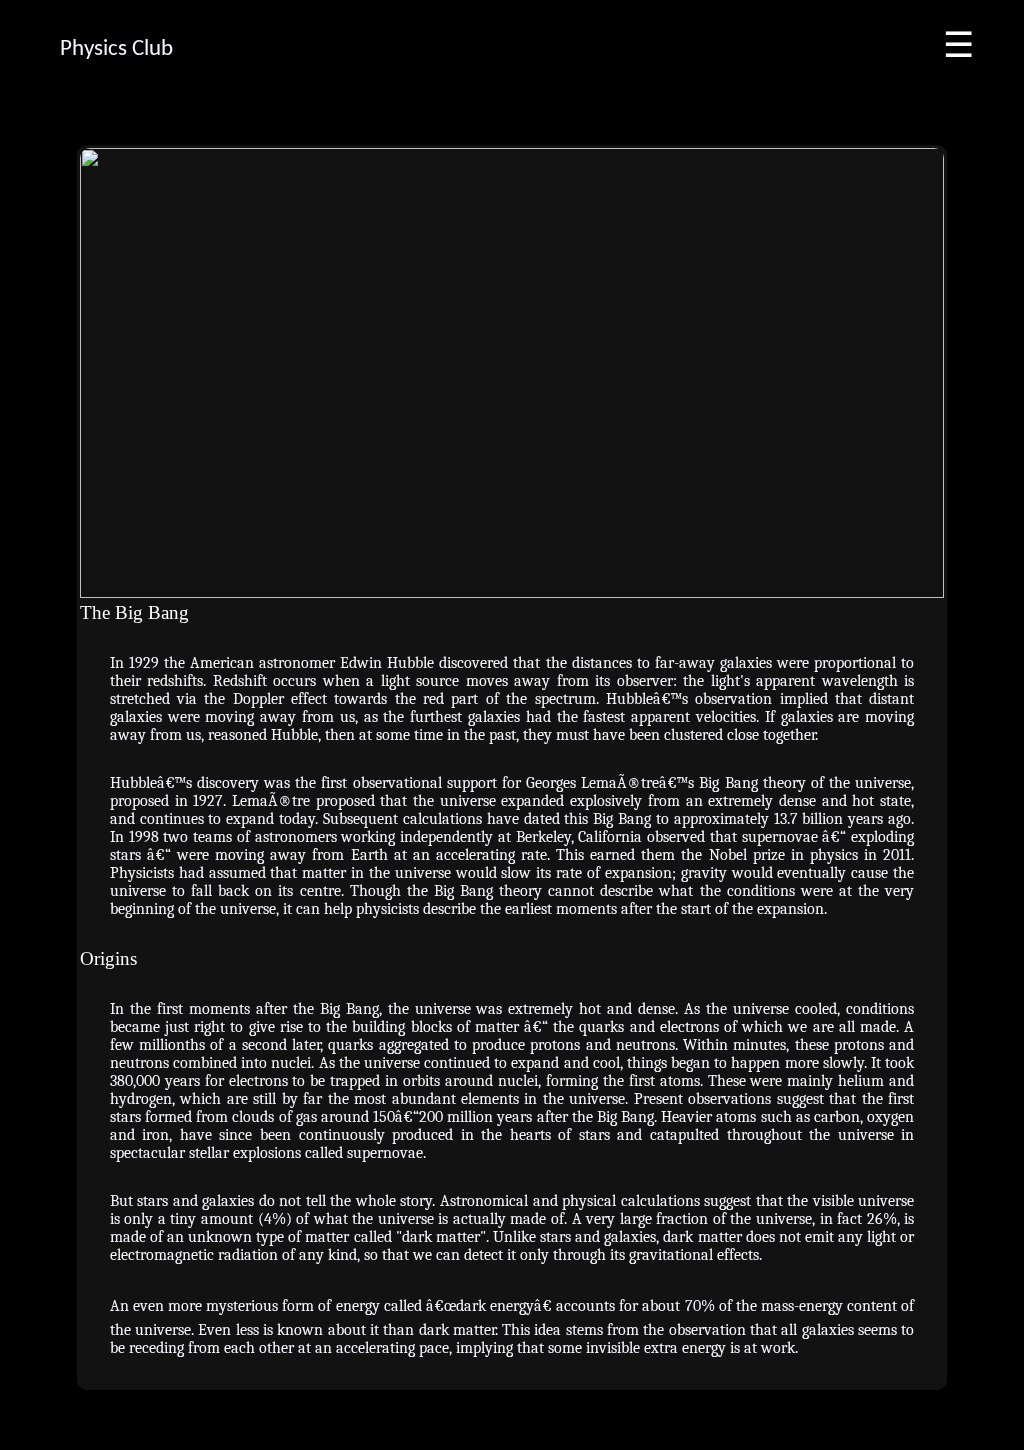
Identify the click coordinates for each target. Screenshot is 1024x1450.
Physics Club (116, 49)
